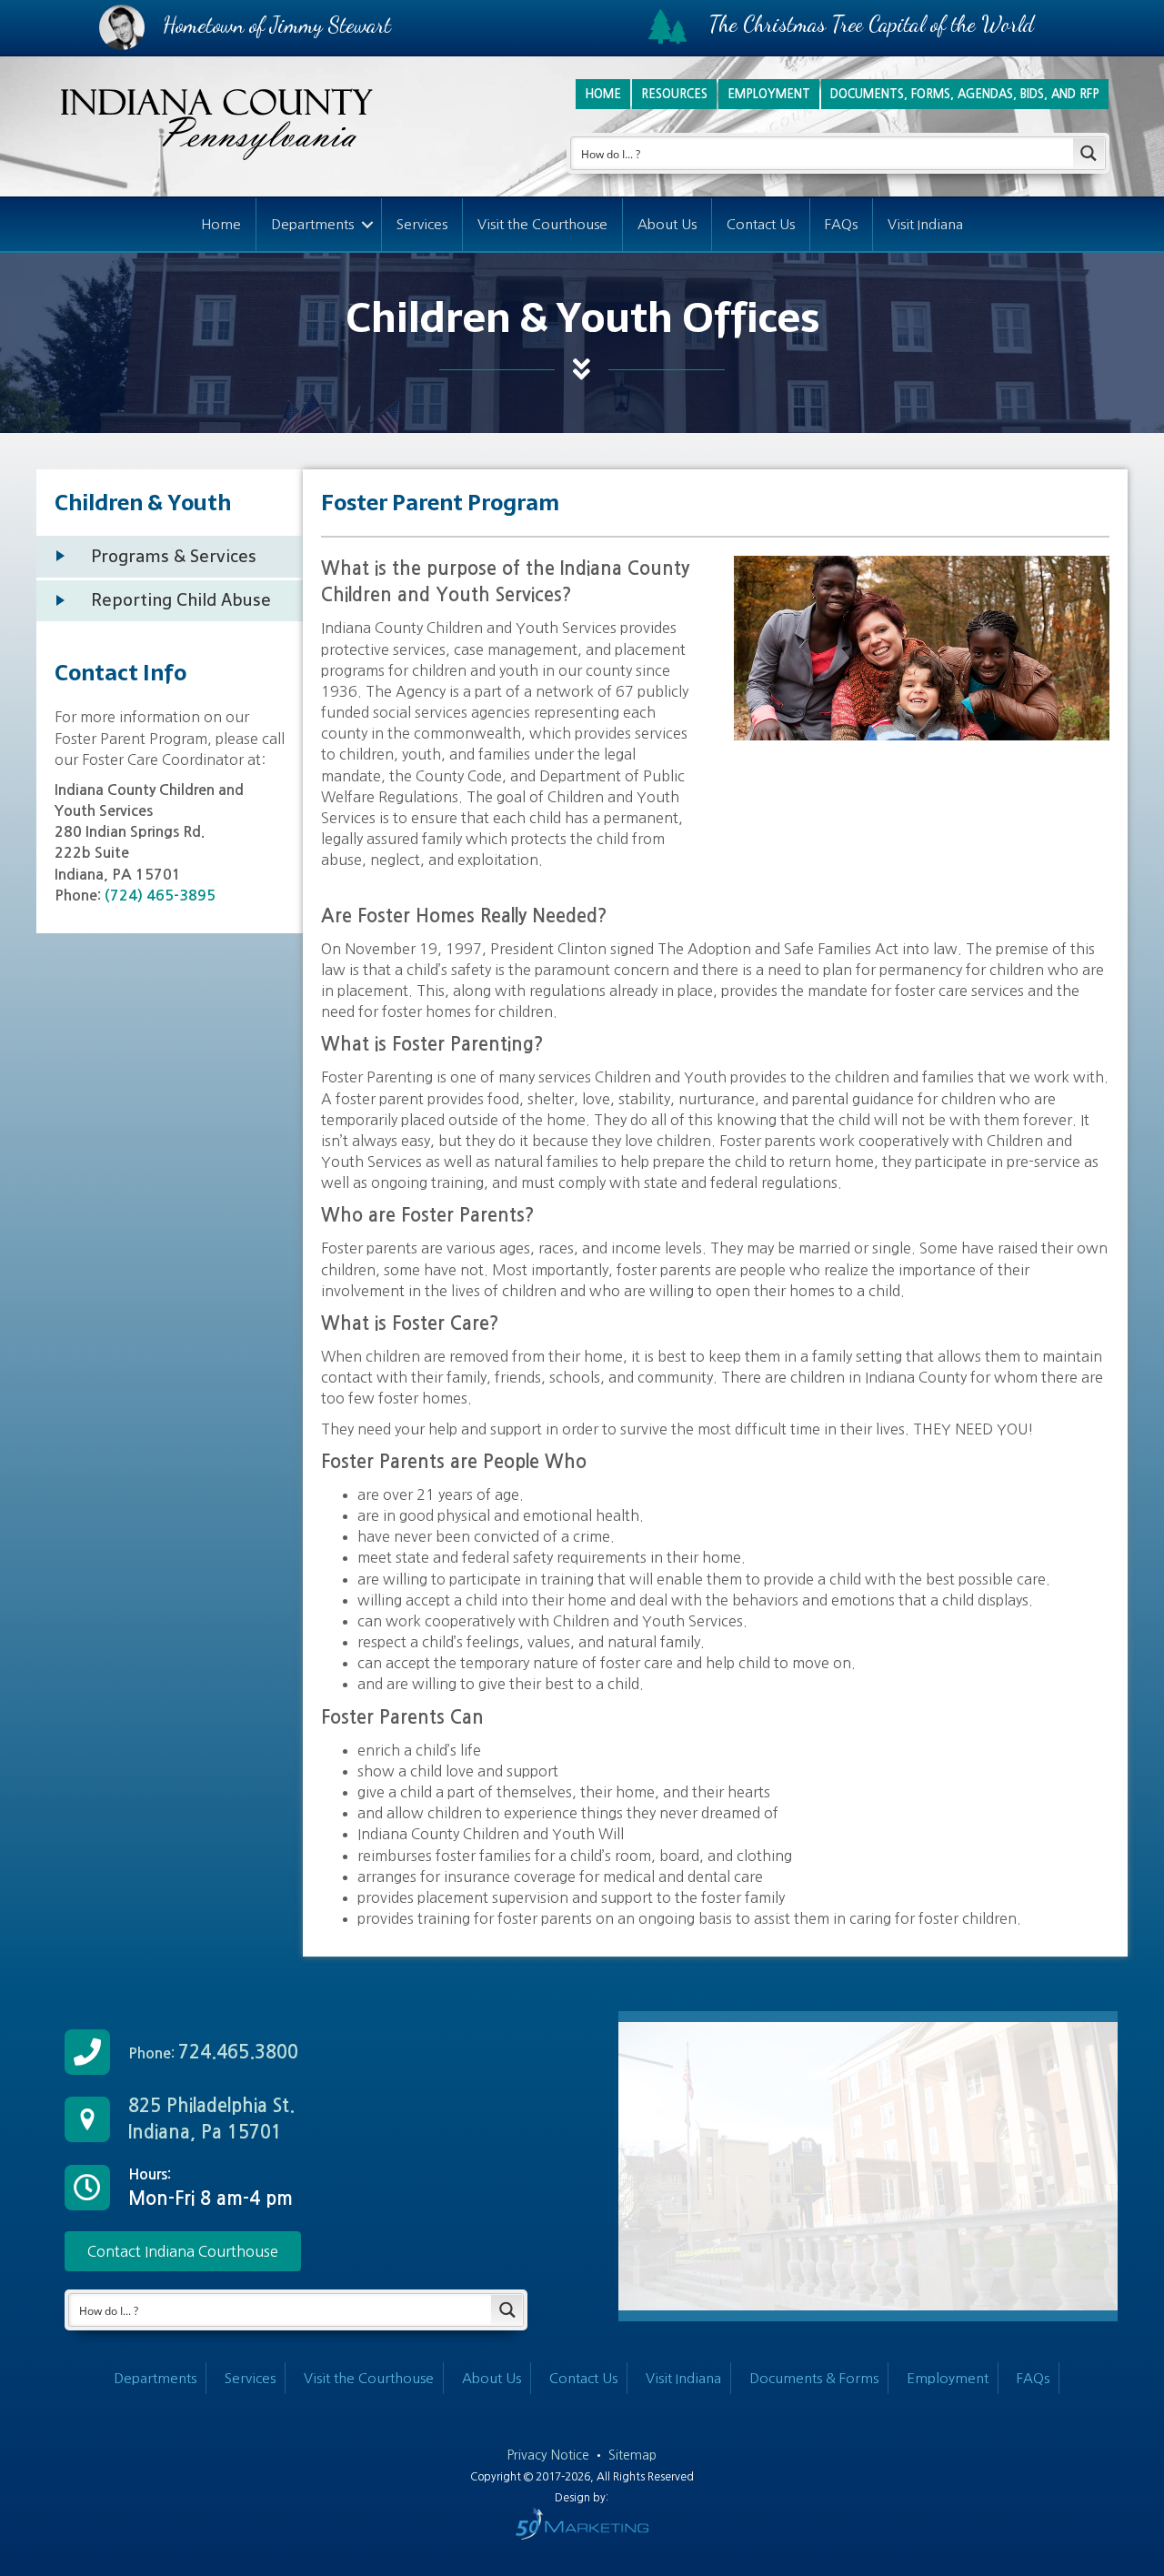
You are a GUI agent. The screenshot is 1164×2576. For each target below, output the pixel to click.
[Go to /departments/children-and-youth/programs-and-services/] (170, 556)
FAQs (841, 224)
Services (422, 224)
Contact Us (761, 224)
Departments (312, 224)
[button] (367, 225)
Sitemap (632, 2455)
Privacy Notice (550, 2455)
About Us (667, 224)
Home (221, 224)
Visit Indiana (925, 224)
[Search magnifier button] (1089, 153)
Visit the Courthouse (542, 224)
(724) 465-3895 (158, 896)
